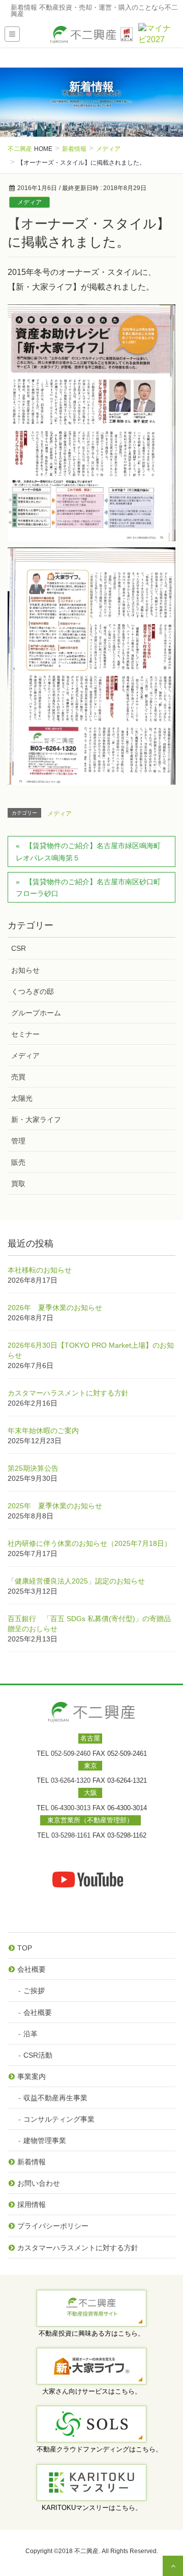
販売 (18, 1162)
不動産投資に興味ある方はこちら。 (91, 2333)
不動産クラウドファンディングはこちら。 (99, 2449)
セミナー (25, 1034)
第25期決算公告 (33, 1468)
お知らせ (25, 970)
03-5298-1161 (71, 1835)
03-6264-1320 (71, 1780)
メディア (29, 202)
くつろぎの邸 (33, 991)
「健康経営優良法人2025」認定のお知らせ (76, 1581)
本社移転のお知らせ (40, 1270)
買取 (18, 1184)
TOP (25, 1948)
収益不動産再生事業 (55, 2098)
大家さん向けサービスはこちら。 (92, 2391)
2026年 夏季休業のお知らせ (55, 1308)
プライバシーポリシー (53, 2226)
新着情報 (32, 2162)
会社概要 (32, 1969)
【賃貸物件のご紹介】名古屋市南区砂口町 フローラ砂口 (92, 888)
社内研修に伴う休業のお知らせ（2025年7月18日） (89, 1543)
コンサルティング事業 (59, 2119)
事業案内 (32, 2076)
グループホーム (36, 1013)
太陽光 (22, 1098)
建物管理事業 (45, 2140)
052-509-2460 (71, 1753)
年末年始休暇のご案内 (43, 1431)
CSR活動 (38, 2055)
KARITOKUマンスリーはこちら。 (92, 2508)
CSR (19, 948)
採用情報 (32, 2205)
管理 (18, 1141)
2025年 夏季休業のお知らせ (55, 1506)
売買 (18, 1077)
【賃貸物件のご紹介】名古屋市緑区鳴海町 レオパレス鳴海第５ (92, 851)
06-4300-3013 (71, 1808)
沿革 (30, 2034)
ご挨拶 (34, 1991)
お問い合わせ (39, 2183)
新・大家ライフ (36, 1120)
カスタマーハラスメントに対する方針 (68, 1393)
